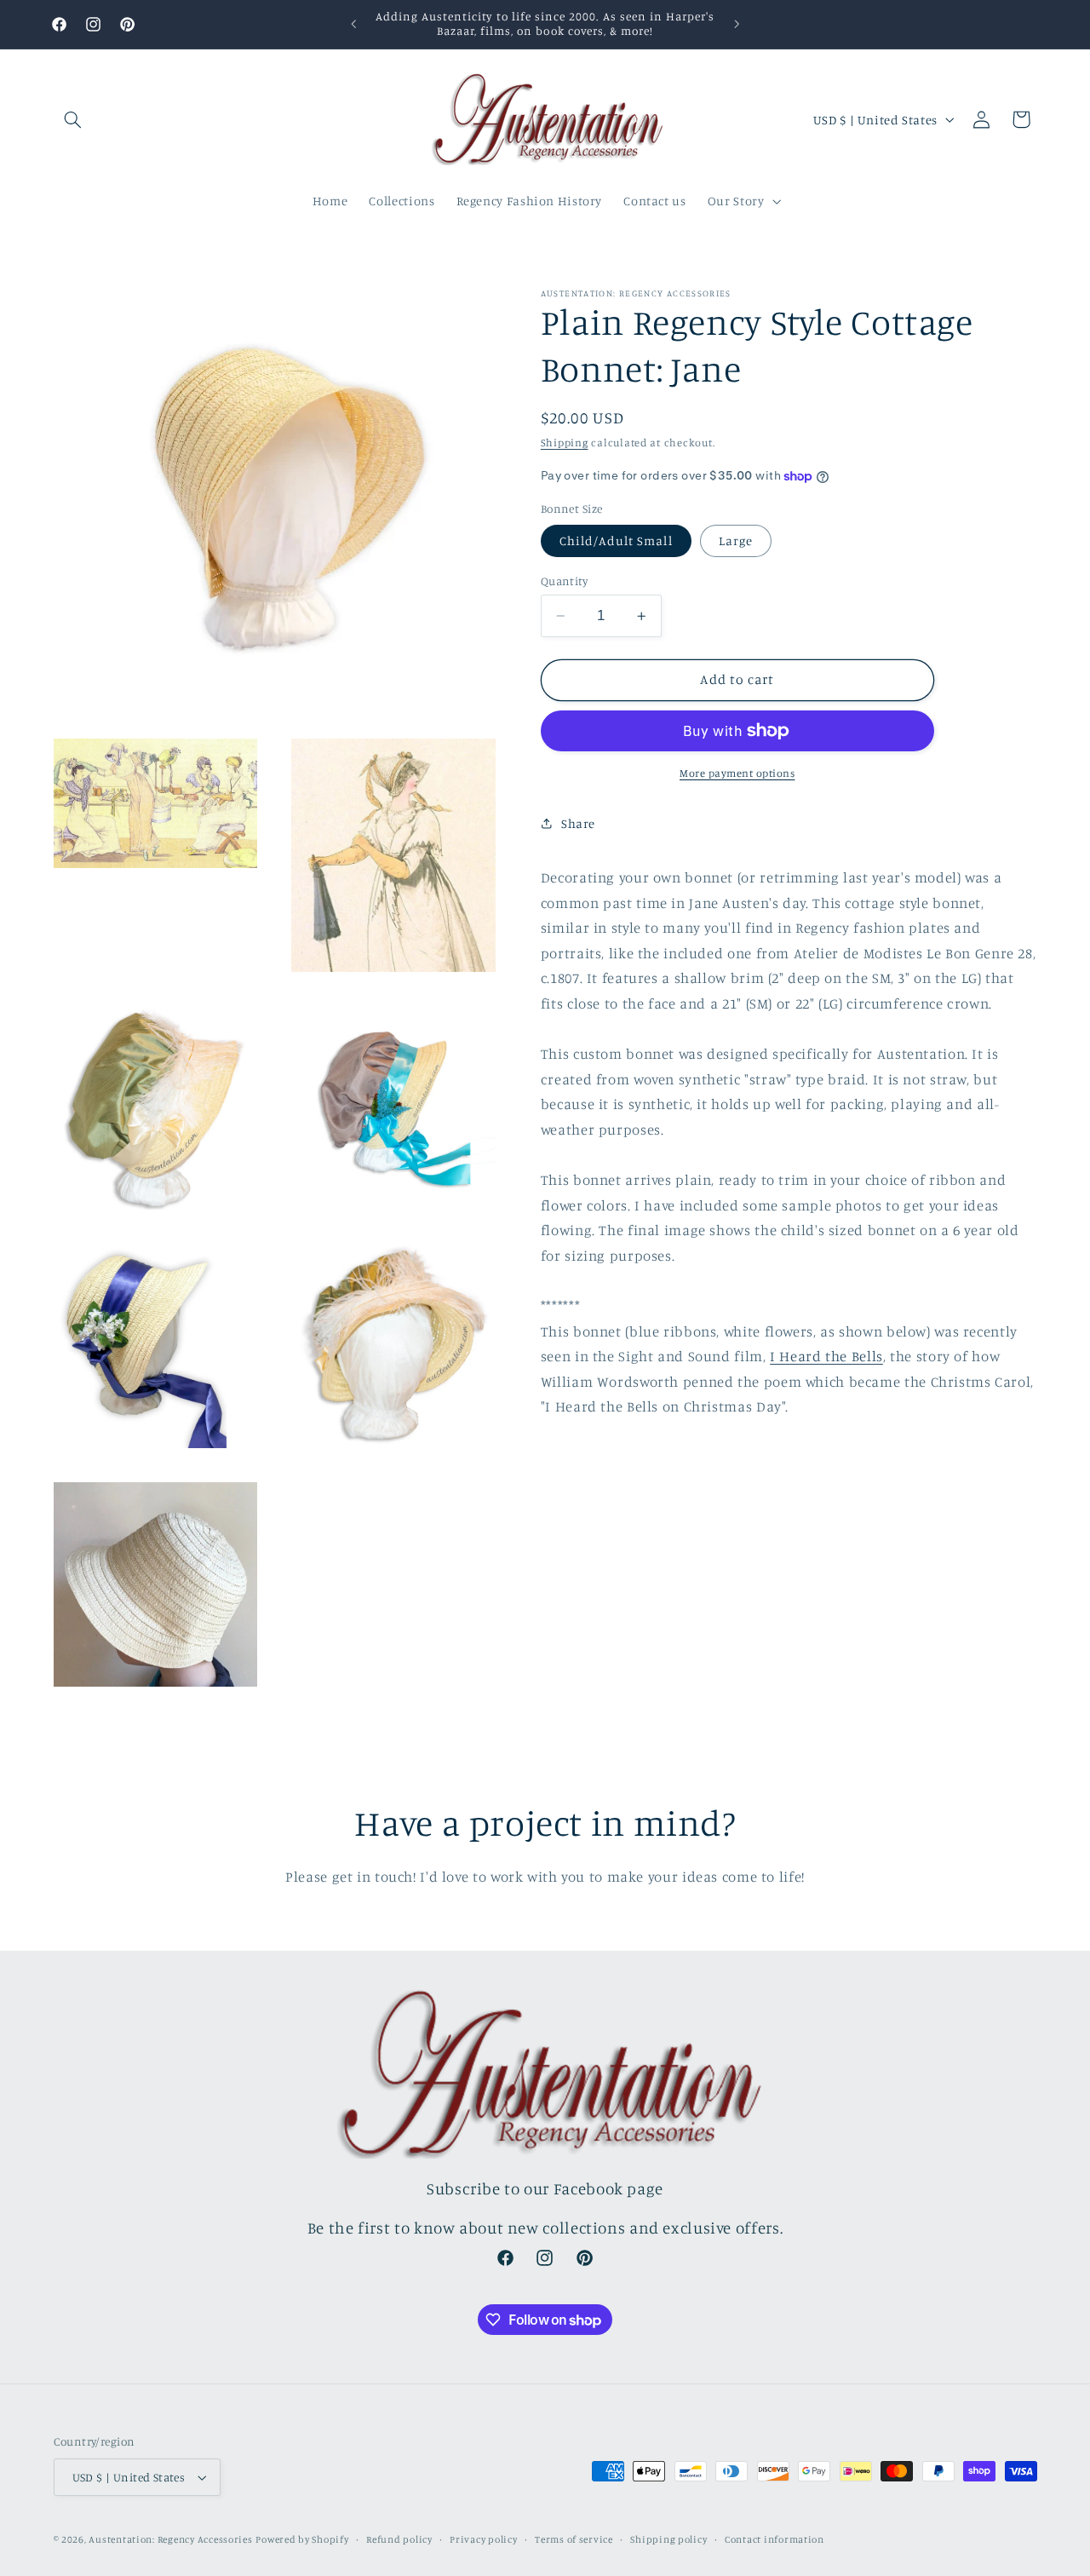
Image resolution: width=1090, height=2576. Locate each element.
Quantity (564, 581)
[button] (73, 119)
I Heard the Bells (826, 1356)
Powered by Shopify (302, 2539)
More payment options (737, 773)
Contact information (774, 2539)
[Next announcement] (737, 24)
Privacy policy (483, 2539)
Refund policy (399, 2539)
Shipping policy (668, 2539)
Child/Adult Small (616, 540)
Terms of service (574, 2539)
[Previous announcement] (353, 24)
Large (736, 540)
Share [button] (578, 823)
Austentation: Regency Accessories (170, 2539)
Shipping (565, 443)
